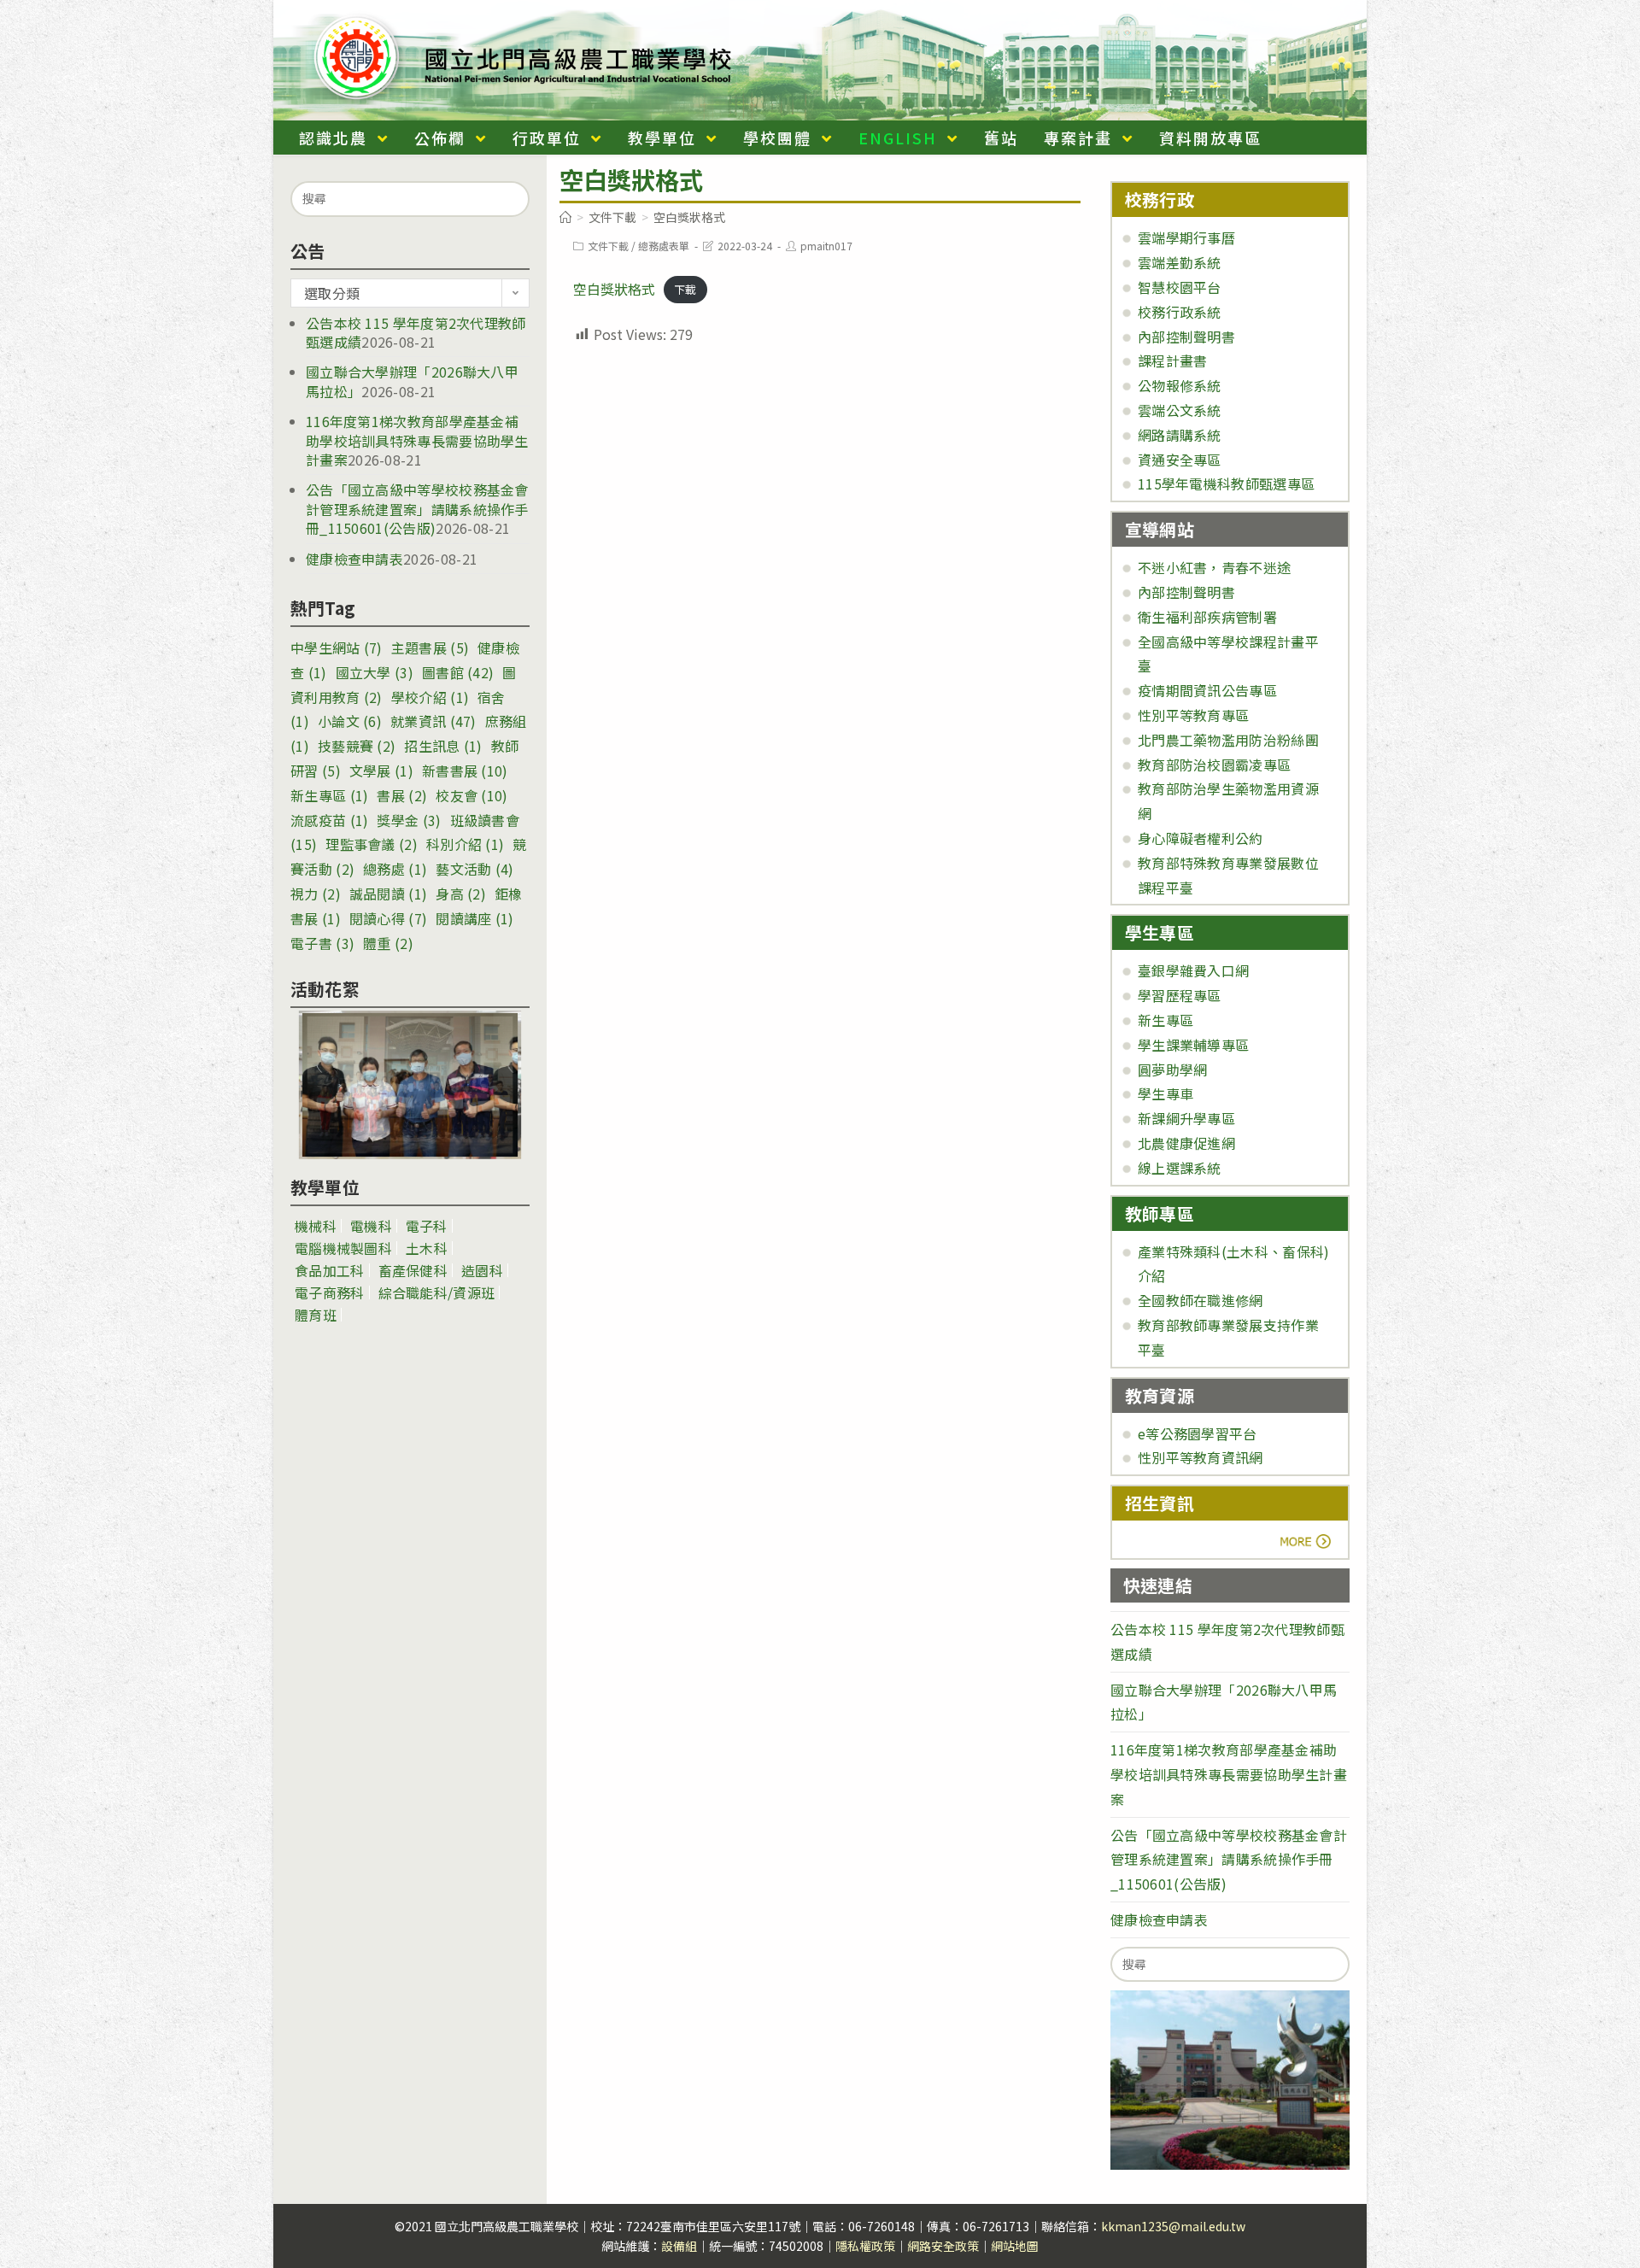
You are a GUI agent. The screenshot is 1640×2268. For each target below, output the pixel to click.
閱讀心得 (388, 918)
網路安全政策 (943, 2246)
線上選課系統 (1180, 1168)
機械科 (316, 1226)
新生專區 (329, 795)
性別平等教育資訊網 (1201, 1457)
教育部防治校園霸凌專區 (1214, 765)
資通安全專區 (1180, 460)
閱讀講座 (474, 918)
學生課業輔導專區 (1193, 1045)
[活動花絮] (410, 1085)
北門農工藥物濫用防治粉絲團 (1228, 740)
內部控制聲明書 (1186, 337)
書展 (402, 795)
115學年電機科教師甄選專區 (1226, 483)
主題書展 (430, 648)
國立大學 (375, 672)
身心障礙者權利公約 (1201, 838)
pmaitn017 (826, 246)
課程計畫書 (1173, 360)
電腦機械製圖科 (343, 1248)
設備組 (679, 2246)
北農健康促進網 (1186, 1143)
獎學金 (409, 820)
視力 (316, 894)
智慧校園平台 (1180, 287)
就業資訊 (433, 721)
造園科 (482, 1270)
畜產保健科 (413, 1270)
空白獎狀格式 (614, 289)
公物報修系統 (1180, 385)
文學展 (381, 771)
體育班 (316, 1315)
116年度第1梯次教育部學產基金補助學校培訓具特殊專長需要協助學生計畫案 (417, 440)
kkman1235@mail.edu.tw (1173, 2226)
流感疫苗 (329, 820)
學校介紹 (430, 697)
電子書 (322, 943)
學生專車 (1166, 1093)
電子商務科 (330, 1292)
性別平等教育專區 (1193, 715)
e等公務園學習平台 (1198, 1433)
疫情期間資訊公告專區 (1207, 690)
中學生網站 (337, 648)
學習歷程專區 (1180, 995)
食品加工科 (330, 1270)
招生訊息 (443, 746)
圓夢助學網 (1173, 1070)
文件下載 (608, 246)
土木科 (427, 1248)
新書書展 (465, 771)
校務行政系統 (1180, 312)
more (1172, 1541)
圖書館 (458, 672)
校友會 (471, 795)
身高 (461, 894)
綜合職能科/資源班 (437, 1292)
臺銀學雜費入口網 (1193, 970)
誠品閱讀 (388, 894)
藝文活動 (474, 869)
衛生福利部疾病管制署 (1207, 617)
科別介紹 (465, 844)
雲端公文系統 (1180, 410)
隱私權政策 (865, 2246)
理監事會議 (372, 844)
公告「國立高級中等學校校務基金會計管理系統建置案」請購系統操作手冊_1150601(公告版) (417, 509)
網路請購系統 (1180, 435)
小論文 (350, 721)
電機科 (371, 1226)
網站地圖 (1015, 2246)
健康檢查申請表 (354, 559)
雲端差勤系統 (1180, 262)
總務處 (395, 869)
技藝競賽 (357, 746)
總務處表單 (664, 246)
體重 (388, 943)
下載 (685, 290)
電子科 (427, 1226)
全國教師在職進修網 (1201, 1300)
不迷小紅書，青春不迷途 (1214, 567)
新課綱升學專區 (1186, 1118)
